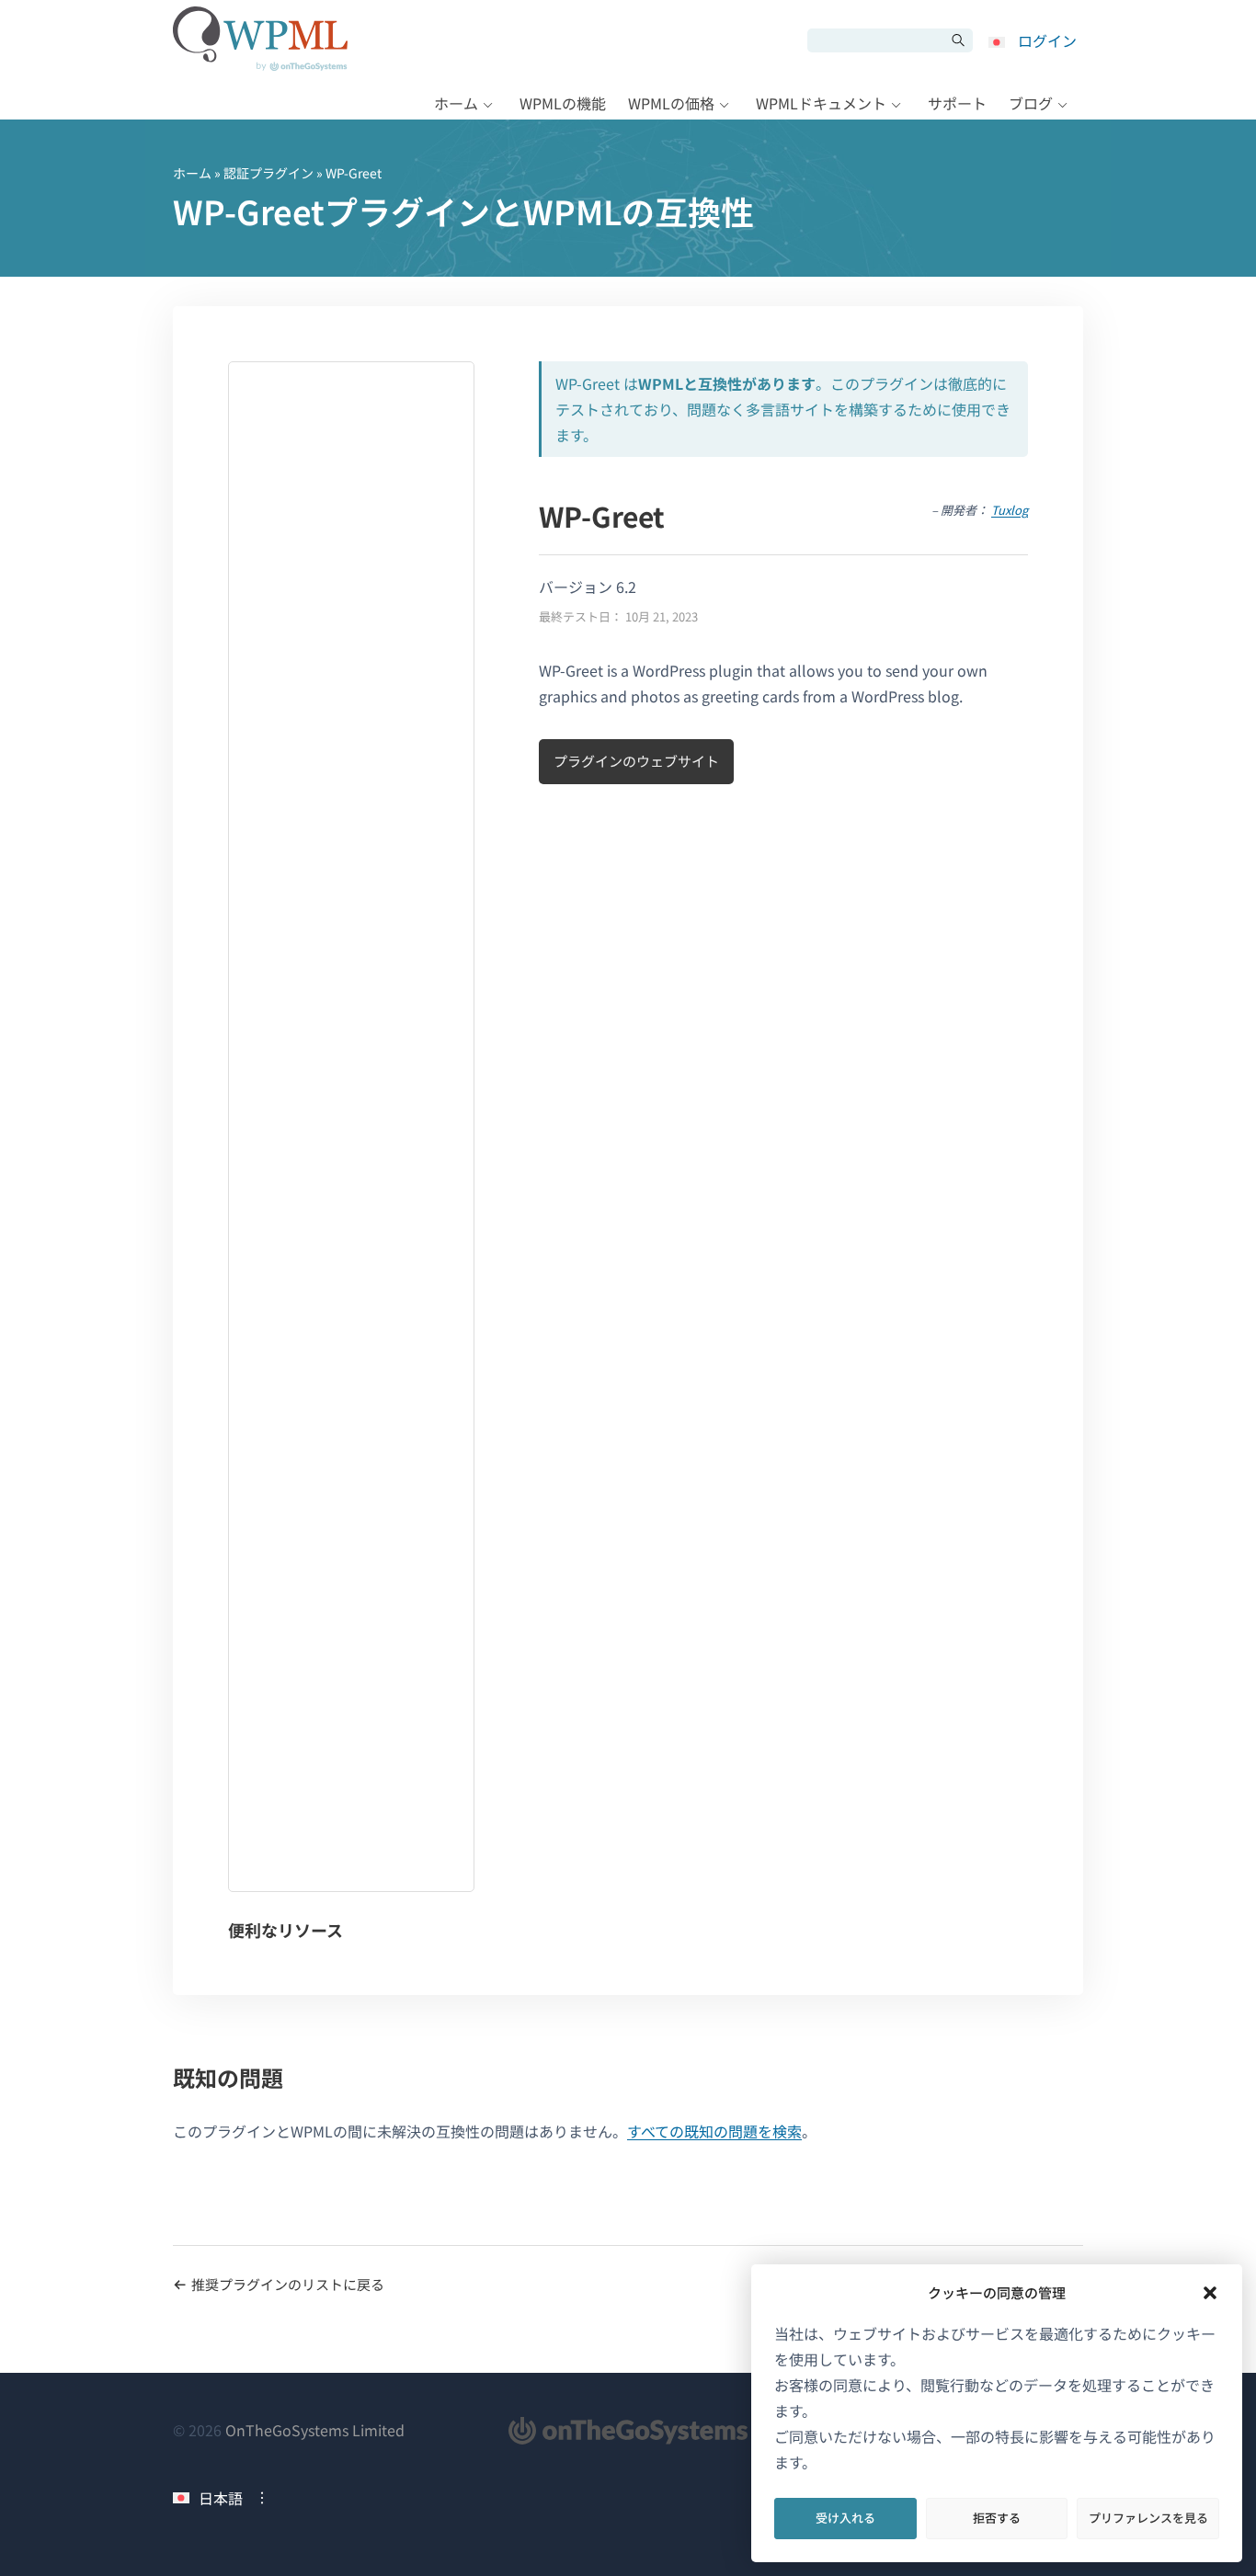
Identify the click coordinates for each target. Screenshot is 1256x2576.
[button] (1210, 2293)
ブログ (1031, 103)
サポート (957, 103)
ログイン (1047, 40)
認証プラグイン (268, 173)
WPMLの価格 (671, 103)
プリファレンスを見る (1148, 2518)
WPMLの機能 (563, 103)
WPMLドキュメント (821, 103)
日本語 (221, 2498)
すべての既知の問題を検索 (714, 2131)
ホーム (456, 103)
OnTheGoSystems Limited (315, 2430)
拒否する (997, 2518)
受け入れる (845, 2518)
